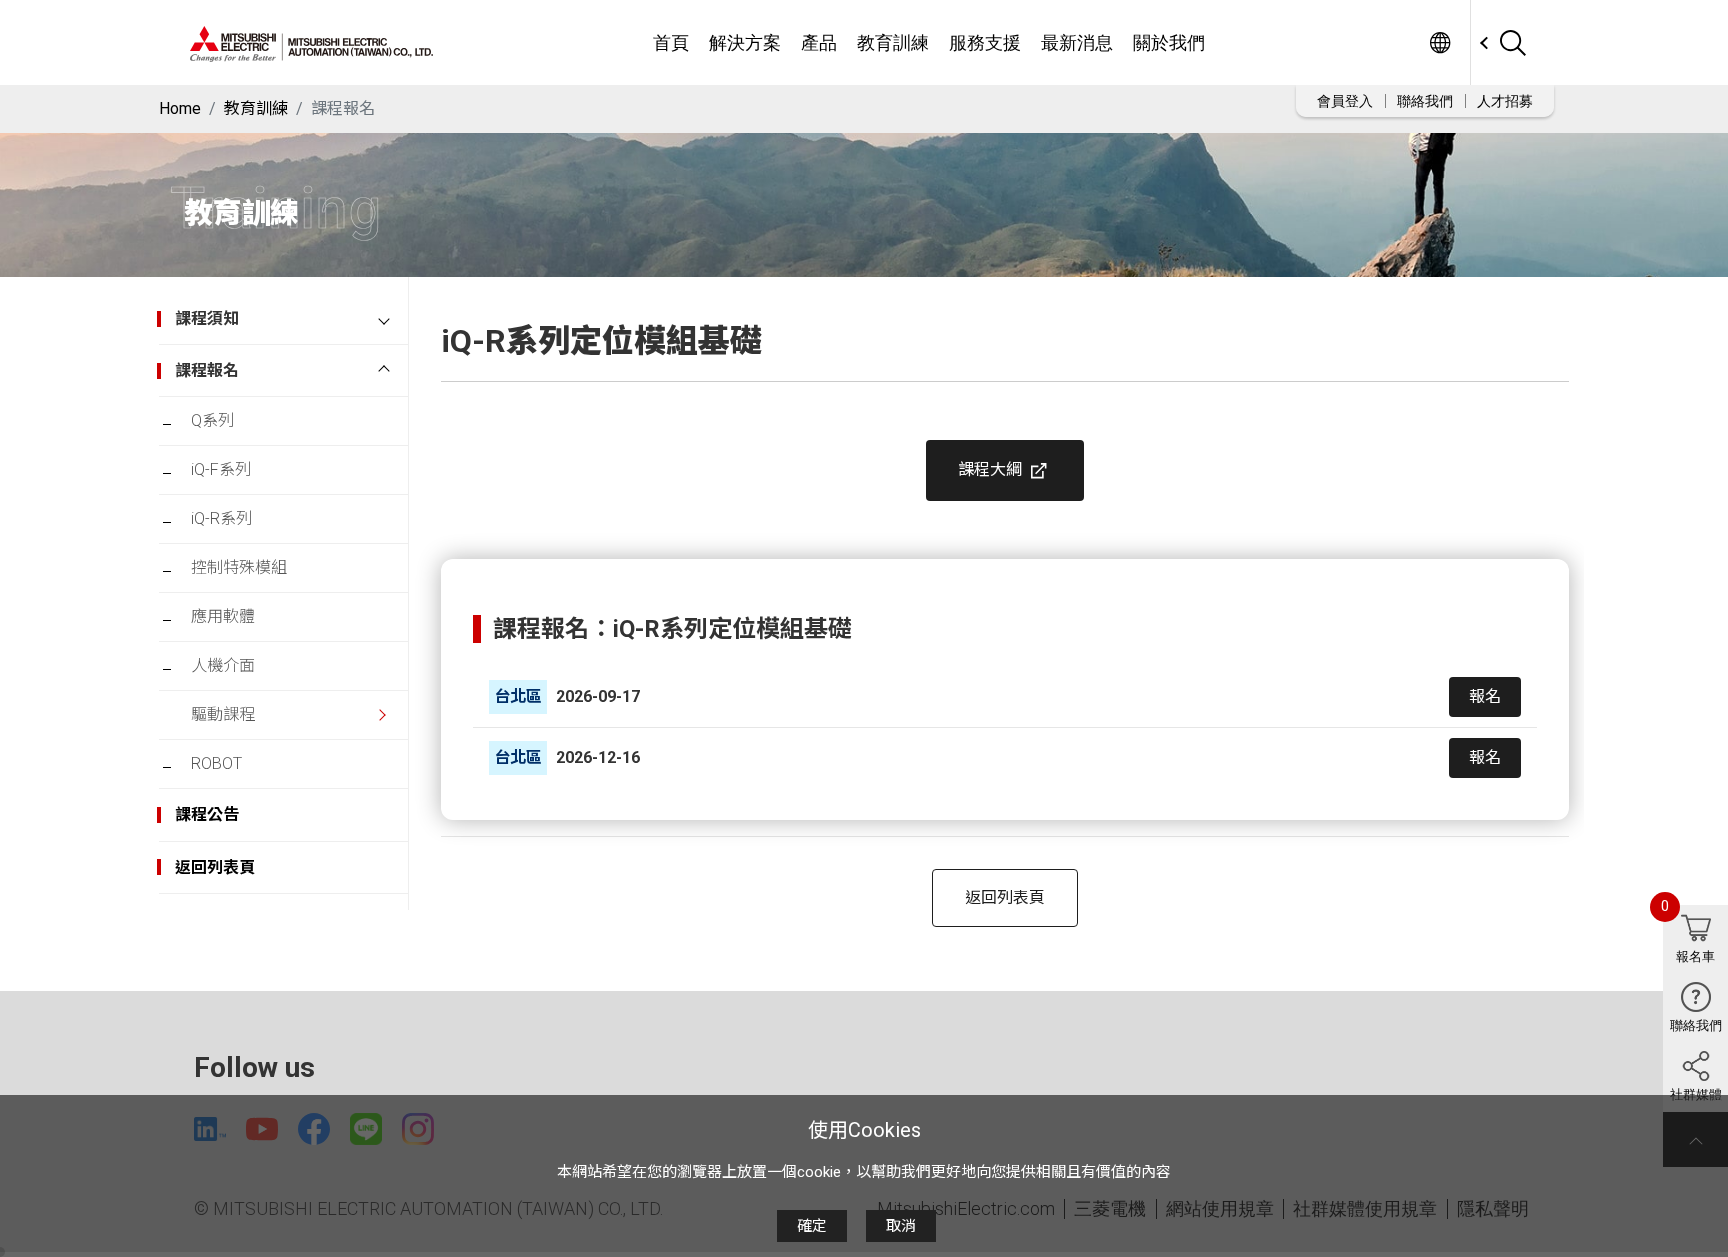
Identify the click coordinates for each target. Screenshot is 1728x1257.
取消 (901, 1226)
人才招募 (1505, 101)
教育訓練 (893, 42)
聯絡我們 (1425, 101)
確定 (812, 1226)
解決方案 (745, 42)
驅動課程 (223, 714)
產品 (819, 42)
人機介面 (223, 665)
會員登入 (1345, 101)
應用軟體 (223, 616)
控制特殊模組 (239, 567)
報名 (1485, 696)
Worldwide (1439, 42)
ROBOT (216, 763)
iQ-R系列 (221, 518)
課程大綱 (992, 469)
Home (180, 108)
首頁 (671, 42)
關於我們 (1169, 42)
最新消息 (1077, 42)
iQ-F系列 (221, 469)
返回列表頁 (1005, 897)
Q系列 (212, 420)
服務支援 (985, 42)
